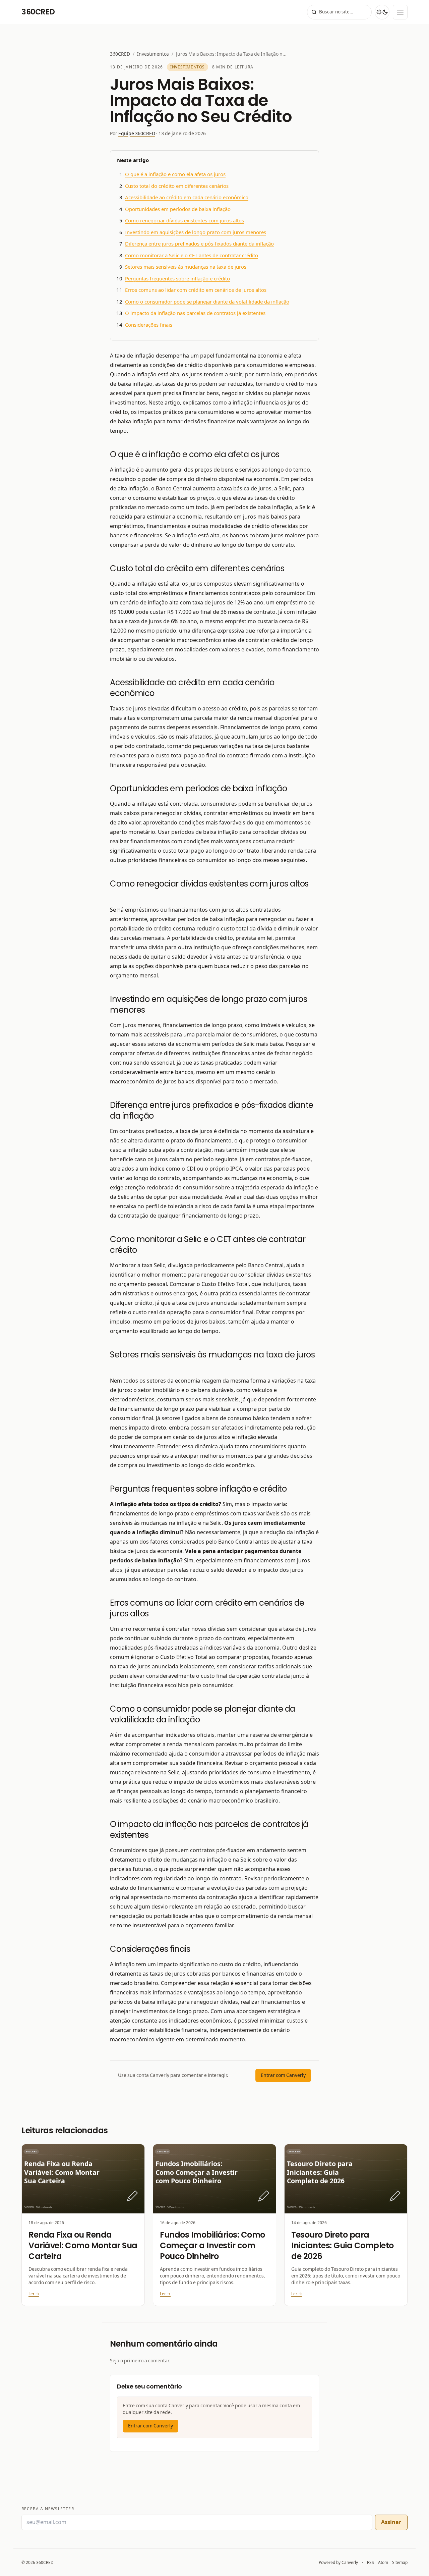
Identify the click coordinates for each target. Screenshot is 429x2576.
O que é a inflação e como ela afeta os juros (175, 174)
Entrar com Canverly (283, 2075)
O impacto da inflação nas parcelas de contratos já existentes (195, 313)
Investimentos (153, 54)
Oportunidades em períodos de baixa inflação (178, 209)
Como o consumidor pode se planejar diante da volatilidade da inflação (207, 302)
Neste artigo (133, 160)
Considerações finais (149, 325)
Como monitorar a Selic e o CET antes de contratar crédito (192, 256)
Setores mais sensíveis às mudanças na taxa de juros (186, 267)
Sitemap (400, 2563)
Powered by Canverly (338, 2562)
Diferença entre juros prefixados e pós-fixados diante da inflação (199, 244)
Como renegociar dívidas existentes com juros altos (185, 221)
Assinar (391, 2522)
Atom (383, 2563)
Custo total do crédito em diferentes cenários (177, 186)
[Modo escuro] (382, 12)
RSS (371, 2563)
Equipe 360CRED (137, 133)
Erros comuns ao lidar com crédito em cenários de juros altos (196, 290)
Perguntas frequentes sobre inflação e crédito (177, 279)
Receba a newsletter (48, 2509)
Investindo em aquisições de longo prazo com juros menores (196, 232)
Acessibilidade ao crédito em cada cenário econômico (187, 198)
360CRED (120, 54)
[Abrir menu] (400, 12)
